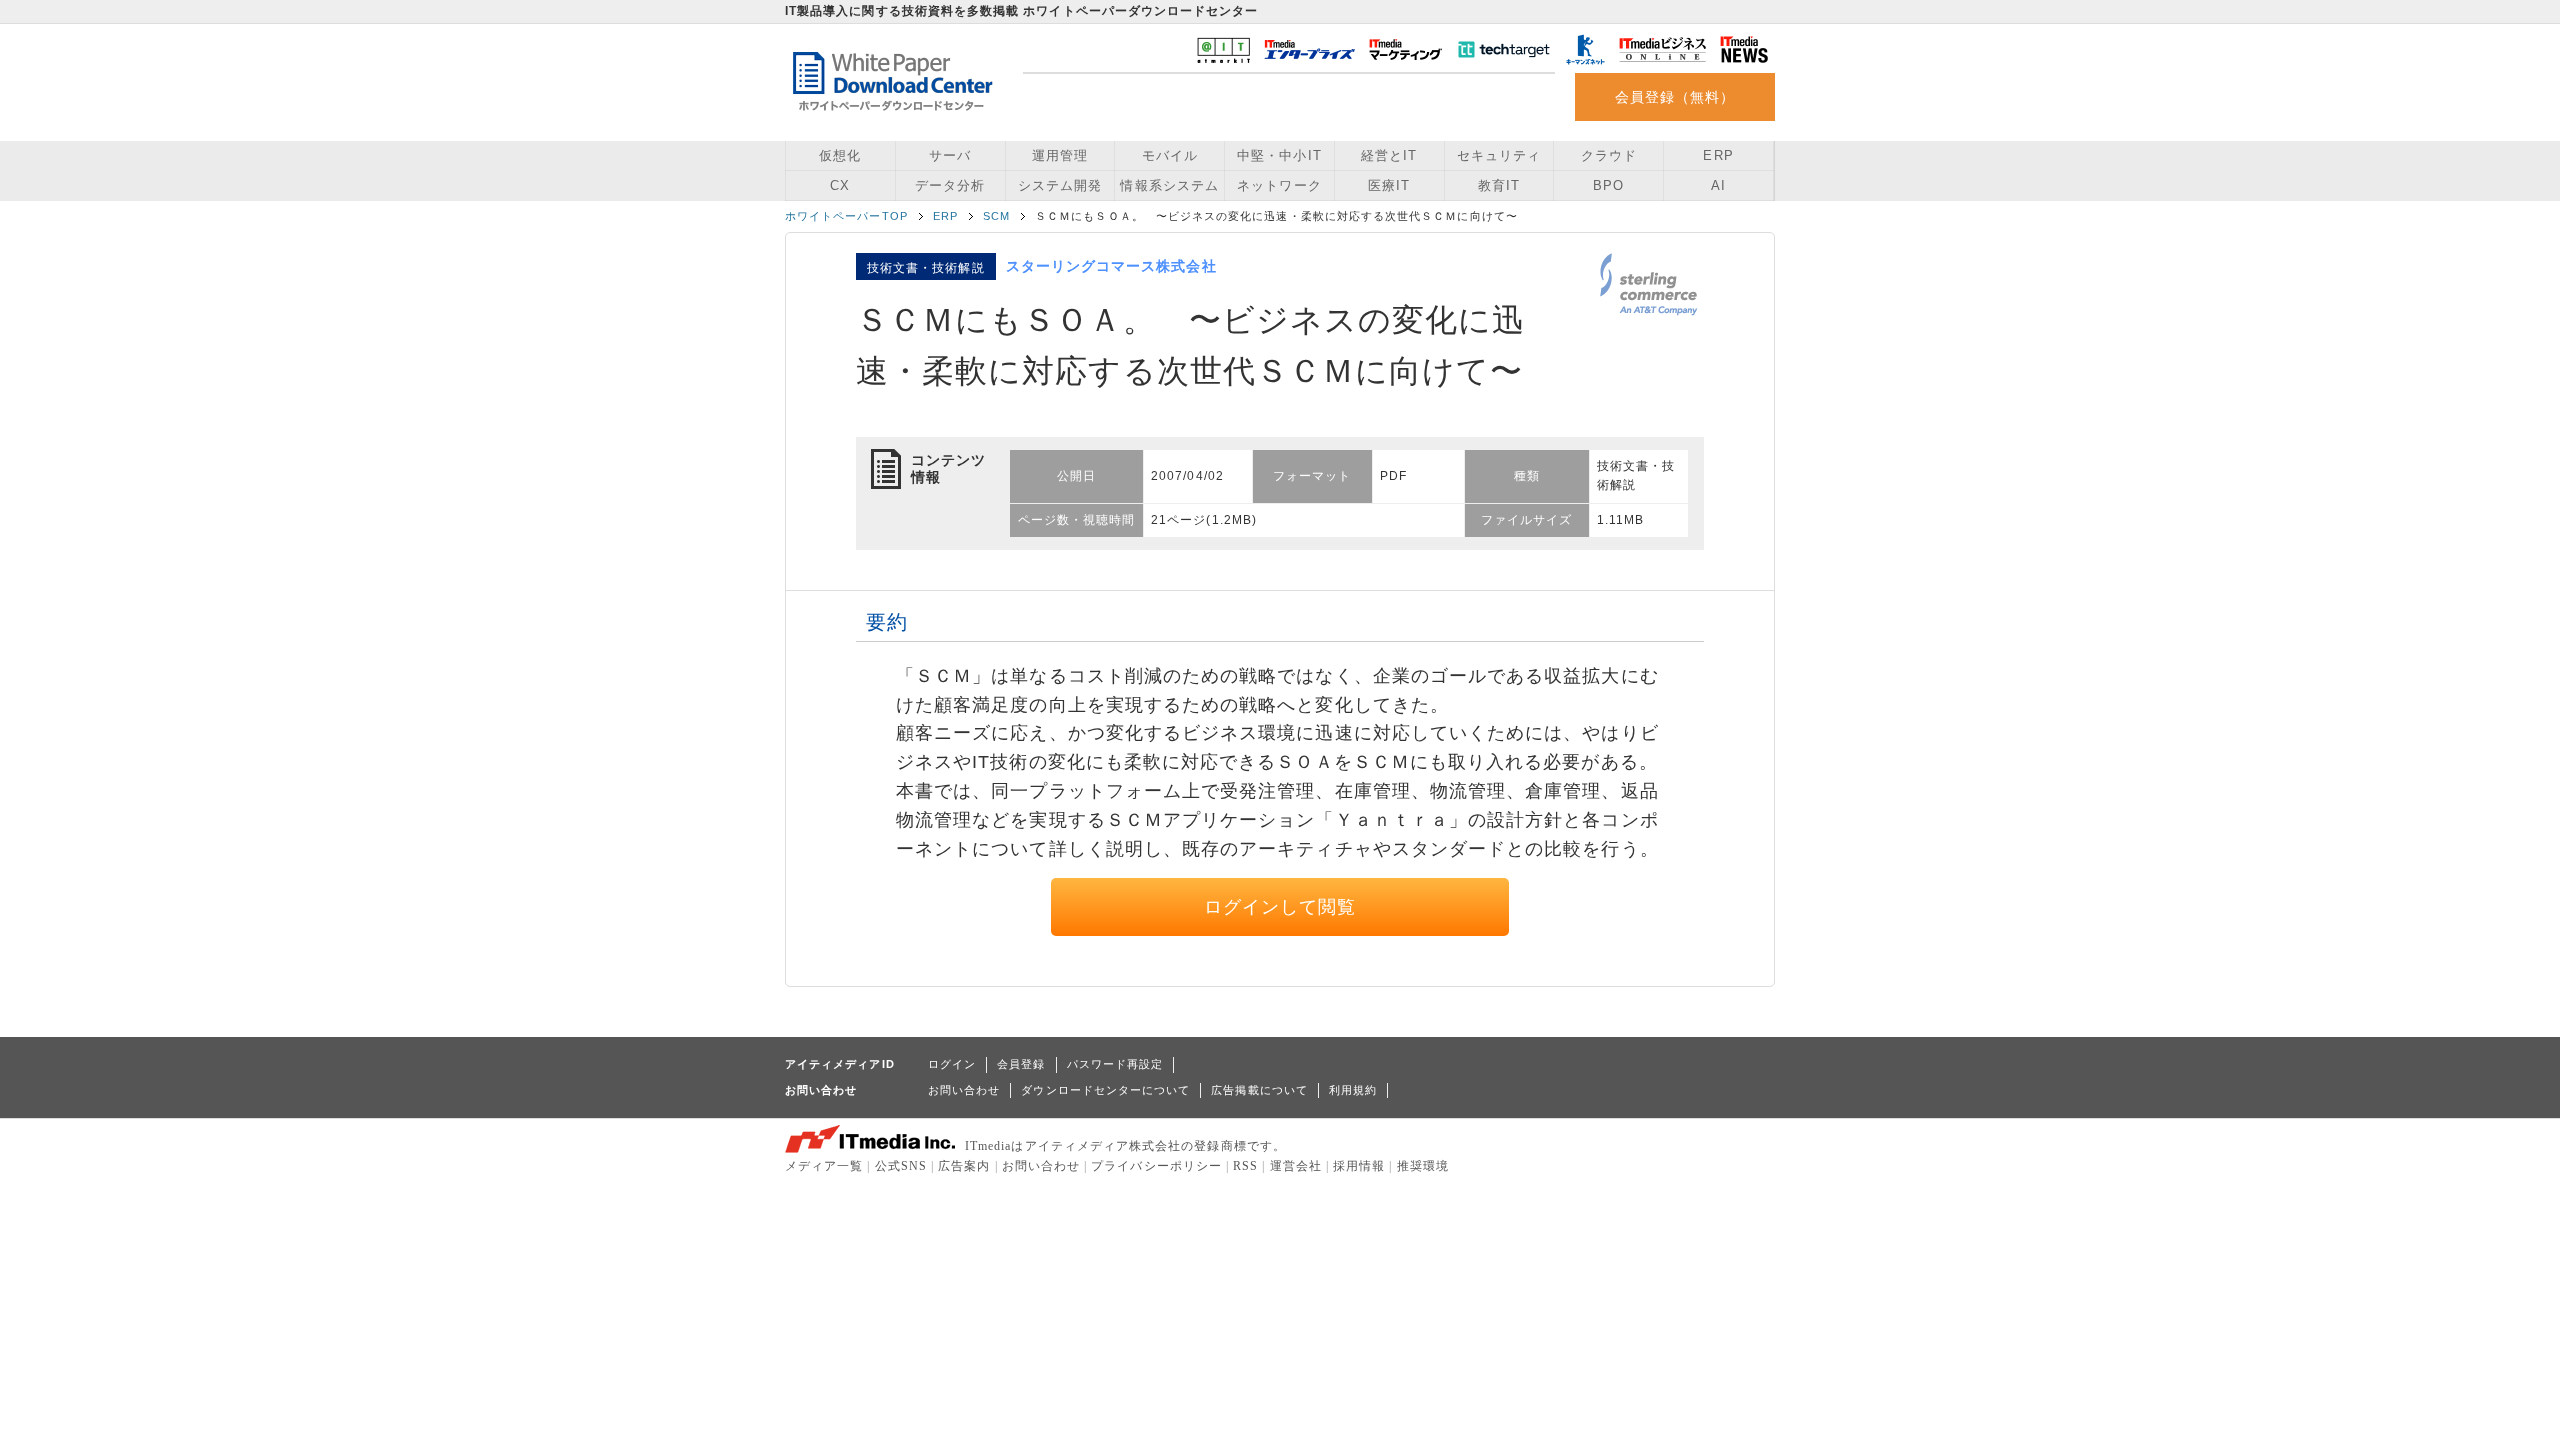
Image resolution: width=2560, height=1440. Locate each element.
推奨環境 (1423, 1166)
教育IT (1499, 185)
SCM (996, 216)
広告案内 (964, 1166)
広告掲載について (1259, 1090)
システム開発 (1060, 185)
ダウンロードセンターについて (1105, 1090)
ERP (1718, 155)
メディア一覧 (824, 1166)
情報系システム (1169, 185)
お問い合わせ (964, 1090)
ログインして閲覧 (1280, 907)
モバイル (1170, 155)
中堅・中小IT (1279, 155)
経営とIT (1389, 155)
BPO (1608, 185)
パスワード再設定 (1115, 1064)
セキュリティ (1499, 155)
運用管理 (1060, 155)
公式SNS (901, 1166)
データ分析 (950, 185)
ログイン (952, 1064)
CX (840, 185)
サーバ (950, 155)
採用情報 (1359, 1166)
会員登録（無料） (1675, 97)
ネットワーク (1279, 185)
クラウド (1609, 155)
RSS (1245, 1166)
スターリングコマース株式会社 (1111, 266)
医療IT (1389, 185)
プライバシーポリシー (1156, 1166)
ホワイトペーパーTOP (846, 216)
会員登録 (1021, 1064)
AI (1718, 185)
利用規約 (1353, 1090)
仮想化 (840, 155)
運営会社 (1296, 1166)
